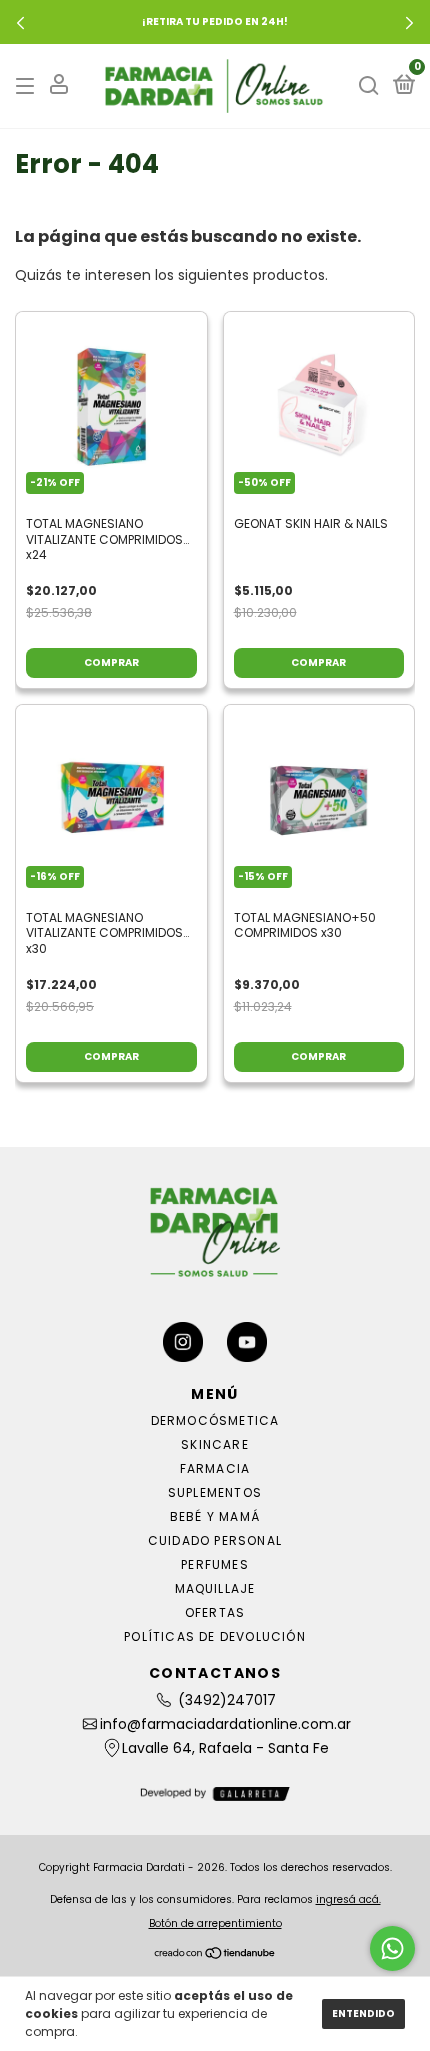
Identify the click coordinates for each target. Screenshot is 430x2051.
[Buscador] (369, 85)
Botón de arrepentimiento (215, 1923)
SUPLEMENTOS (215, 1492)
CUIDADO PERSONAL (215, 1540)
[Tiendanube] (215, 1955)
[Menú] (28, 85)
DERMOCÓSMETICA (215, 1420)
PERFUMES (215, 1564)
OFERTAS (215, 1612)
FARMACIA (215, 1468)
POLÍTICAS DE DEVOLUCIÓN (215, 1636)
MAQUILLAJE (215, 1588)
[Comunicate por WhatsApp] (392, 1948)
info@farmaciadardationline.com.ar (225, 1724)
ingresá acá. (348, 1899)
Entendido (363, 2013)
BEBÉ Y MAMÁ (215, 1516)
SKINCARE (215, 1444)
